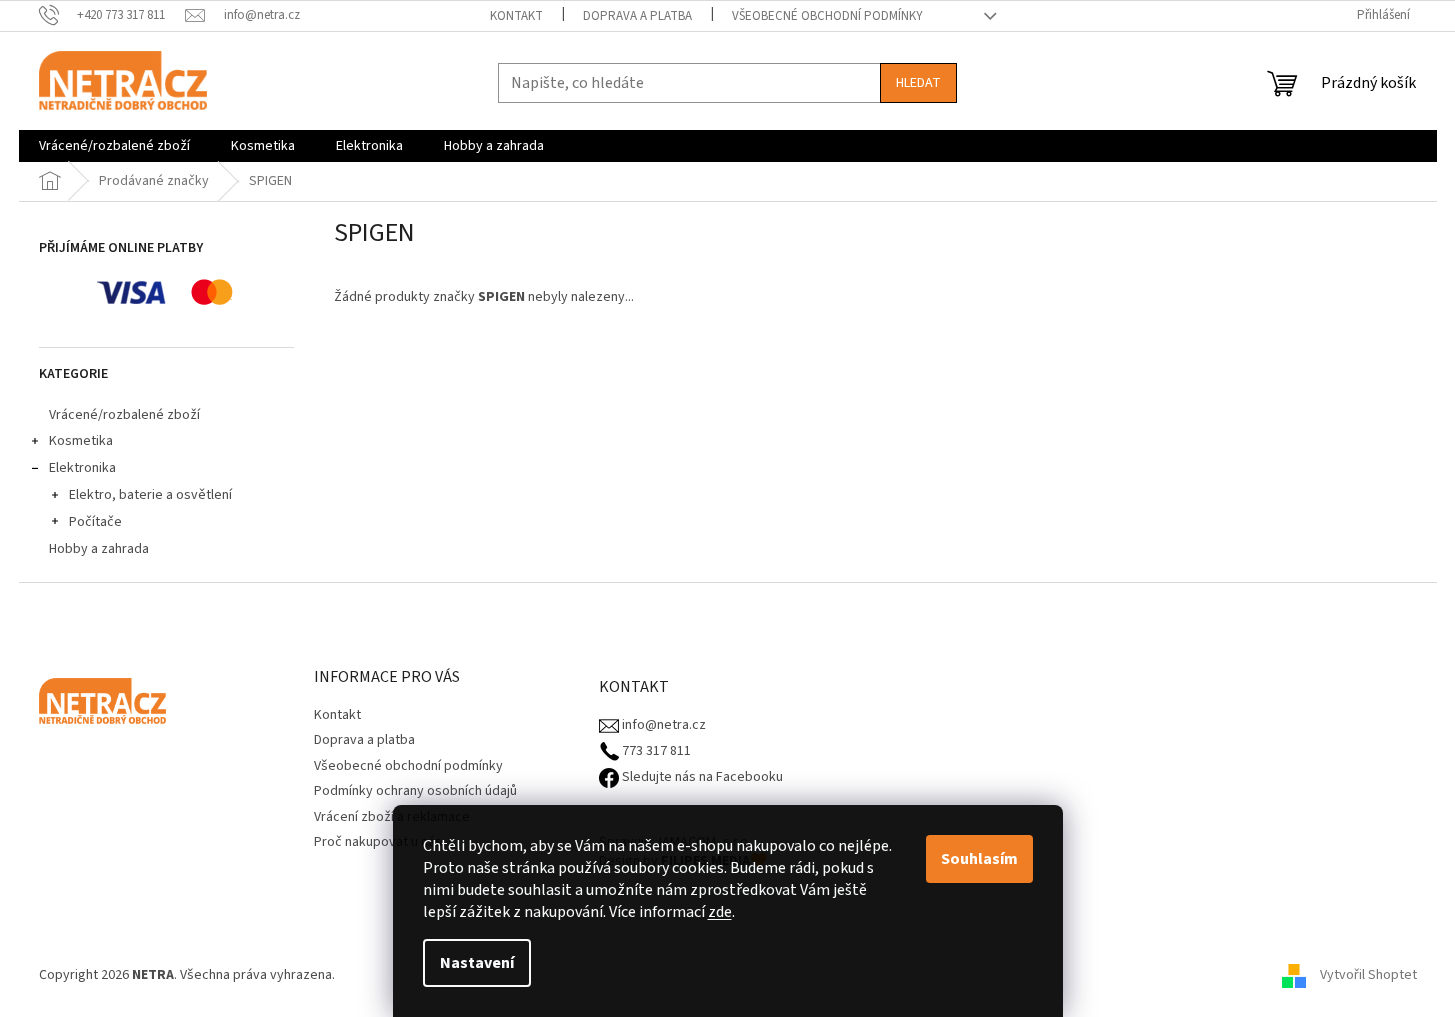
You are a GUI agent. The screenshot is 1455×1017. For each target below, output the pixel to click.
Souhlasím (979, 859)
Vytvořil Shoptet (1368, 975)
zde (720, 912)
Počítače (95, 522)
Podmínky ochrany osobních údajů (415, 791)
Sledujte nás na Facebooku (701, 777)
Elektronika (82, 468)
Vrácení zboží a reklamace (392, 817)
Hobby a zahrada (99, 549)
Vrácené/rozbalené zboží (124, 415)
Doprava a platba (637, 16)
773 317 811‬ (655, 751)
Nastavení (477, 963)
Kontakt (516, 16)
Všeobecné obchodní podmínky (827, 16)
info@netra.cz (662, 725)
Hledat (918, 83)
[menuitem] (114, 146)
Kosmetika (81, 441)
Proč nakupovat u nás (378, 842)
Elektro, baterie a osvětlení (150, 495)
